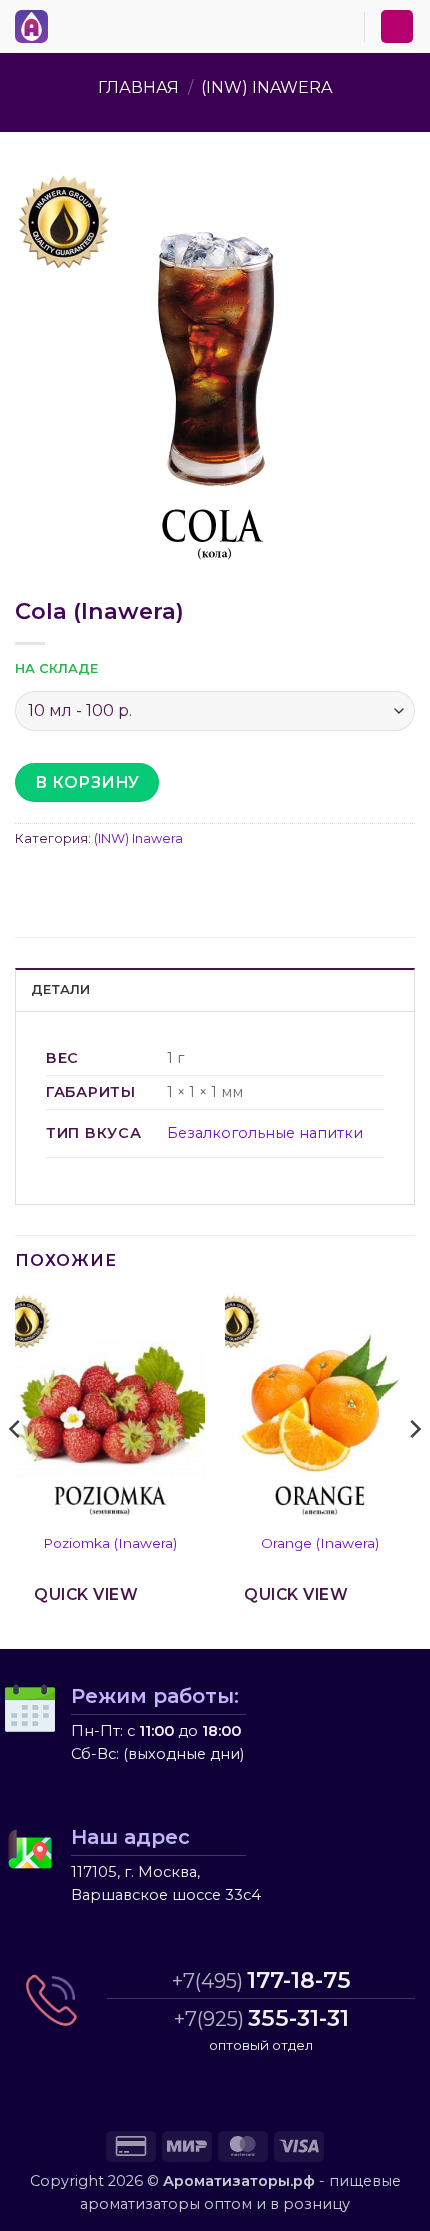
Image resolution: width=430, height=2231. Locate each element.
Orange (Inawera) (320, 1543)
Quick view (86, 1594)
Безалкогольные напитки (265, 1133)
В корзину (87, 782)
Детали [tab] (61, 989)
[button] (69, 23)
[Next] (414, 1469)
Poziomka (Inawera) (110, 1543)
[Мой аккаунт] (397, 26)
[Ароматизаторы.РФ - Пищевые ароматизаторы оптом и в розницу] (37, 26)
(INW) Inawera (266, 87)
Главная (138, 87)
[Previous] (16, 1469)
